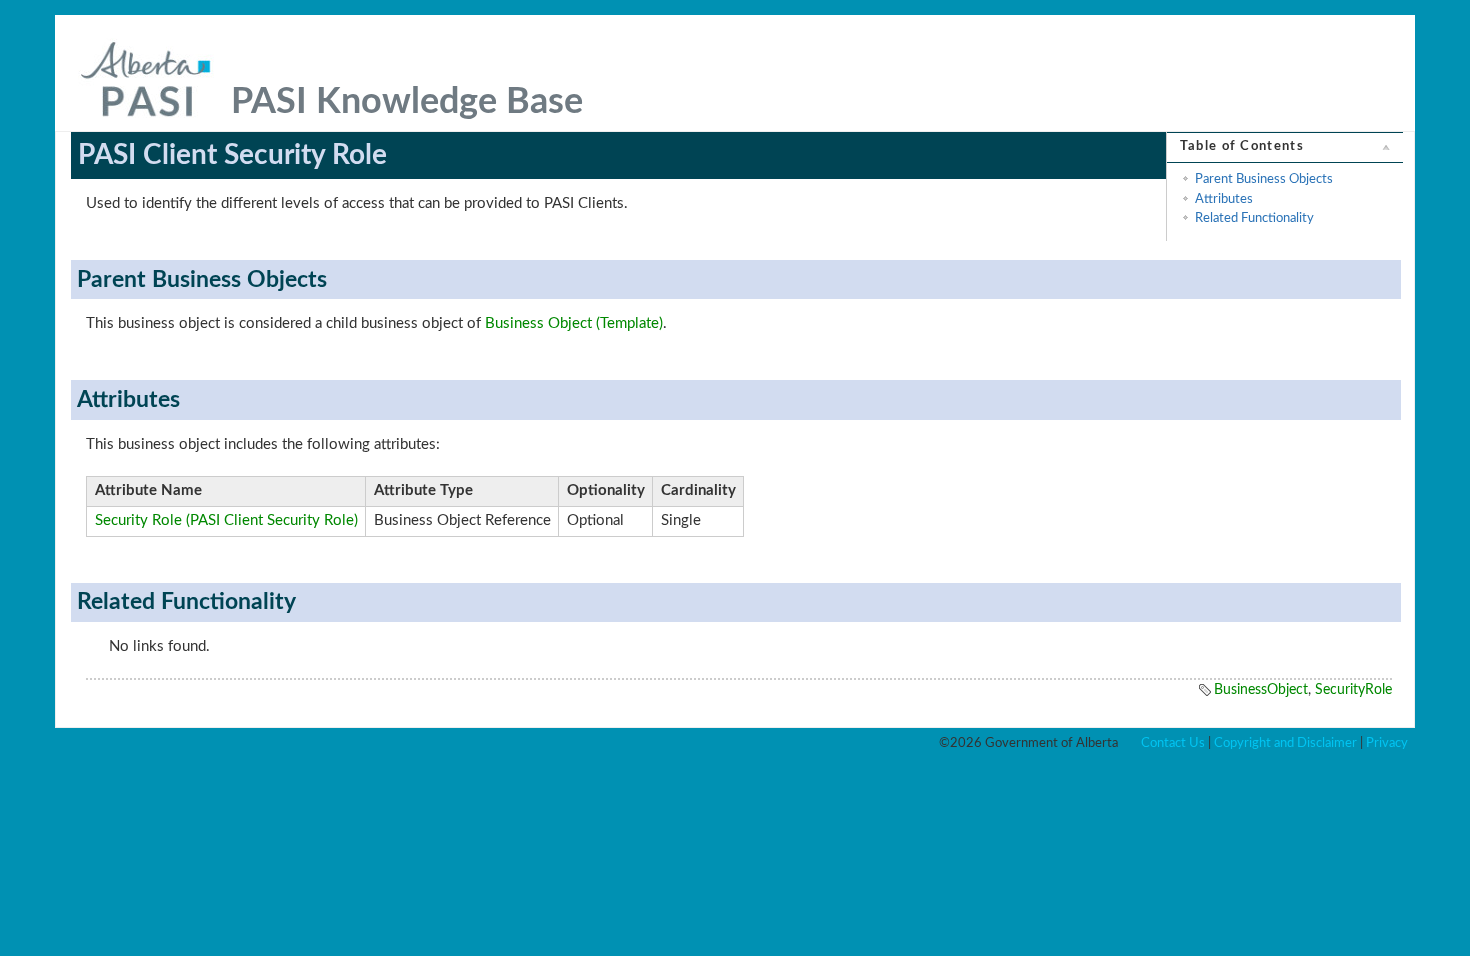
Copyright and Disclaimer (1285, 743)
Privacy (1387, 743)
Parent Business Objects (1264, 179)
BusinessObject (1261, 690)
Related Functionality (1254, 218)
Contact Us (1173, 743)
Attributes (1224, 199)
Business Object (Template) (574, 323)
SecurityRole (1353, 690)
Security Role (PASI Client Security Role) (226, 520)
